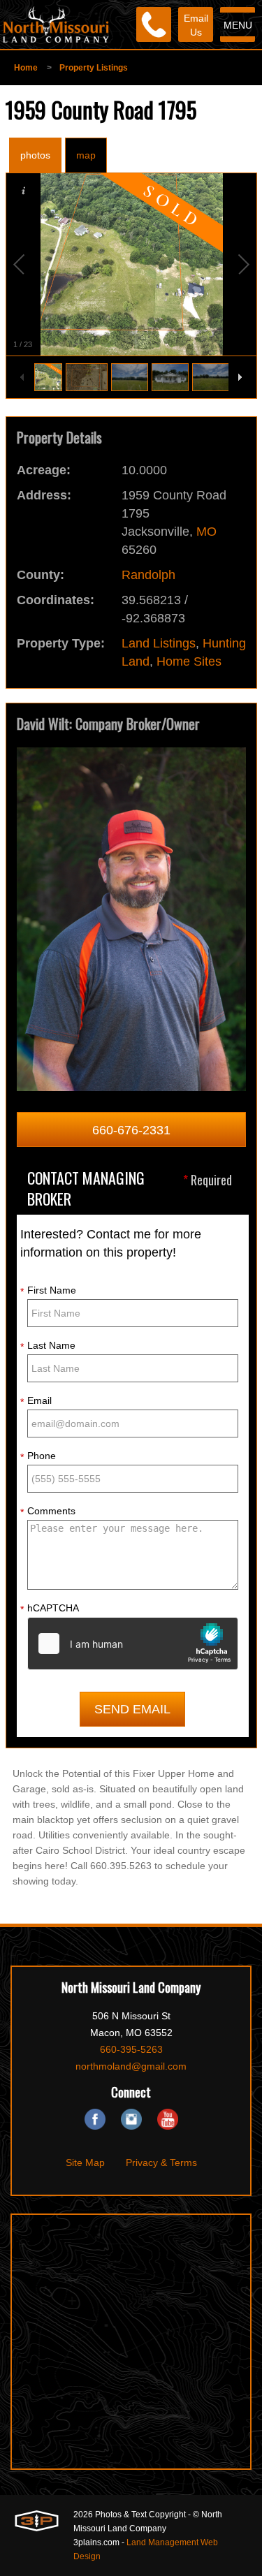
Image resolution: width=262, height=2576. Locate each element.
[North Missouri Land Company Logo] (56, 24)
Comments (48, 1512)
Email (36, 1401)
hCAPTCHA (50, 1609)
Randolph (148, 575)
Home (26, 68)
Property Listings (94, 68)
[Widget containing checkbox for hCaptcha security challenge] (133, 1644)
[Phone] (154, 24)
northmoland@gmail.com (131, 2066)
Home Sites (189, 661)
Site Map (85, 2162)
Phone (38, 1456)
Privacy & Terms (161, 2162)
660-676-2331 (131, 1130)
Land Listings (159, 643)
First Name (48, 1291)
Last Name (48, 1346)
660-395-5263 (131, 2049)
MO (206, 532)
